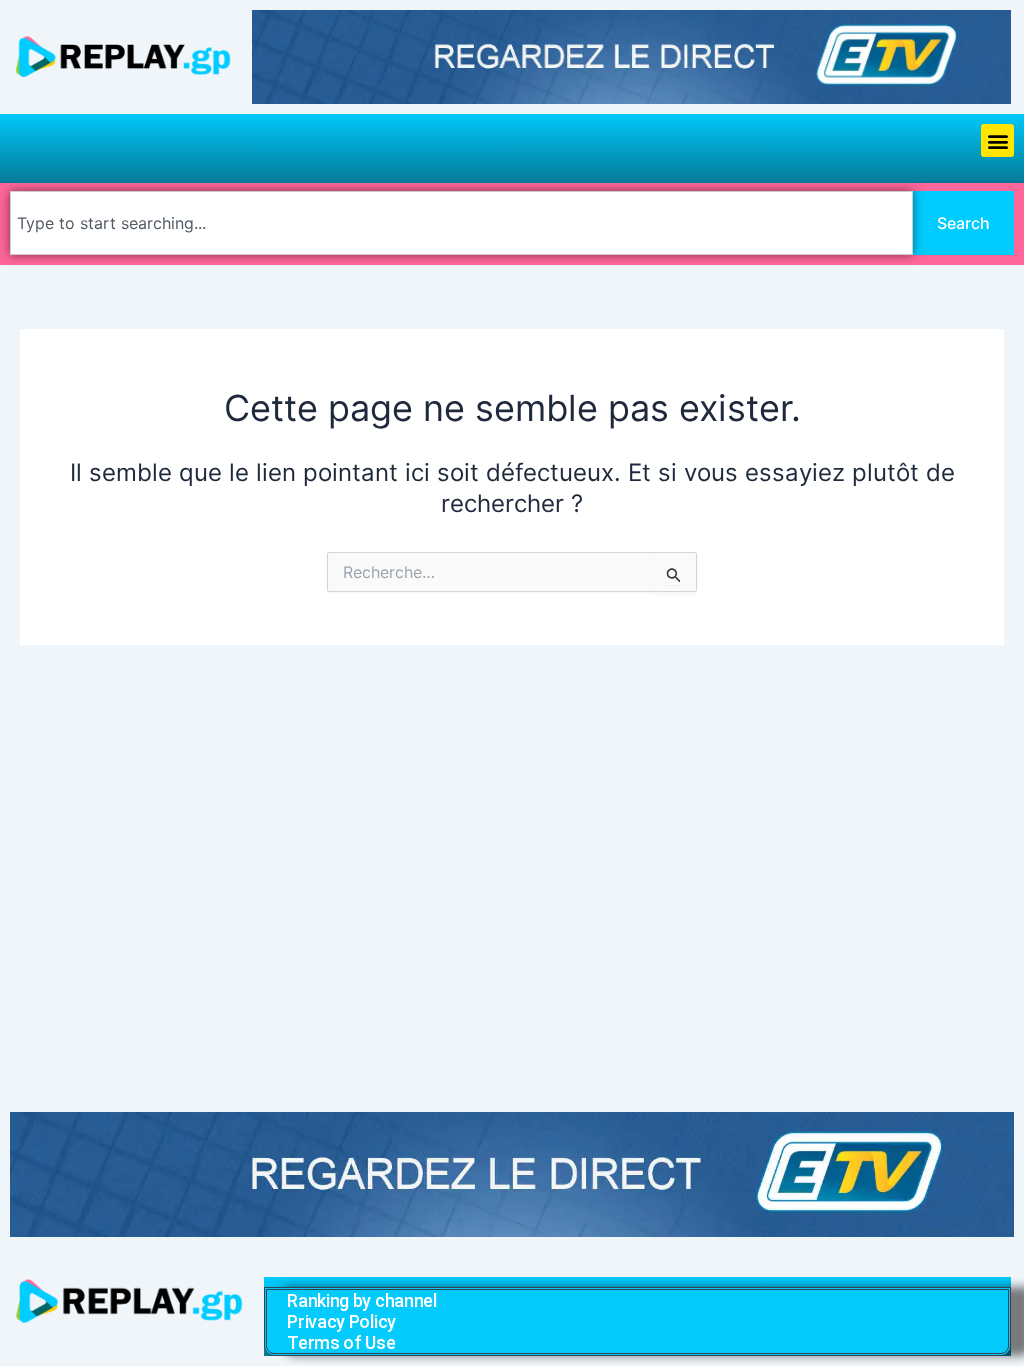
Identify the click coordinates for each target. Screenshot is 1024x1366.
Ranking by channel (362, 1300)
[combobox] (461, 223)
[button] (997, 140)
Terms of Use (341, 1342)
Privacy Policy (341, 1321)
